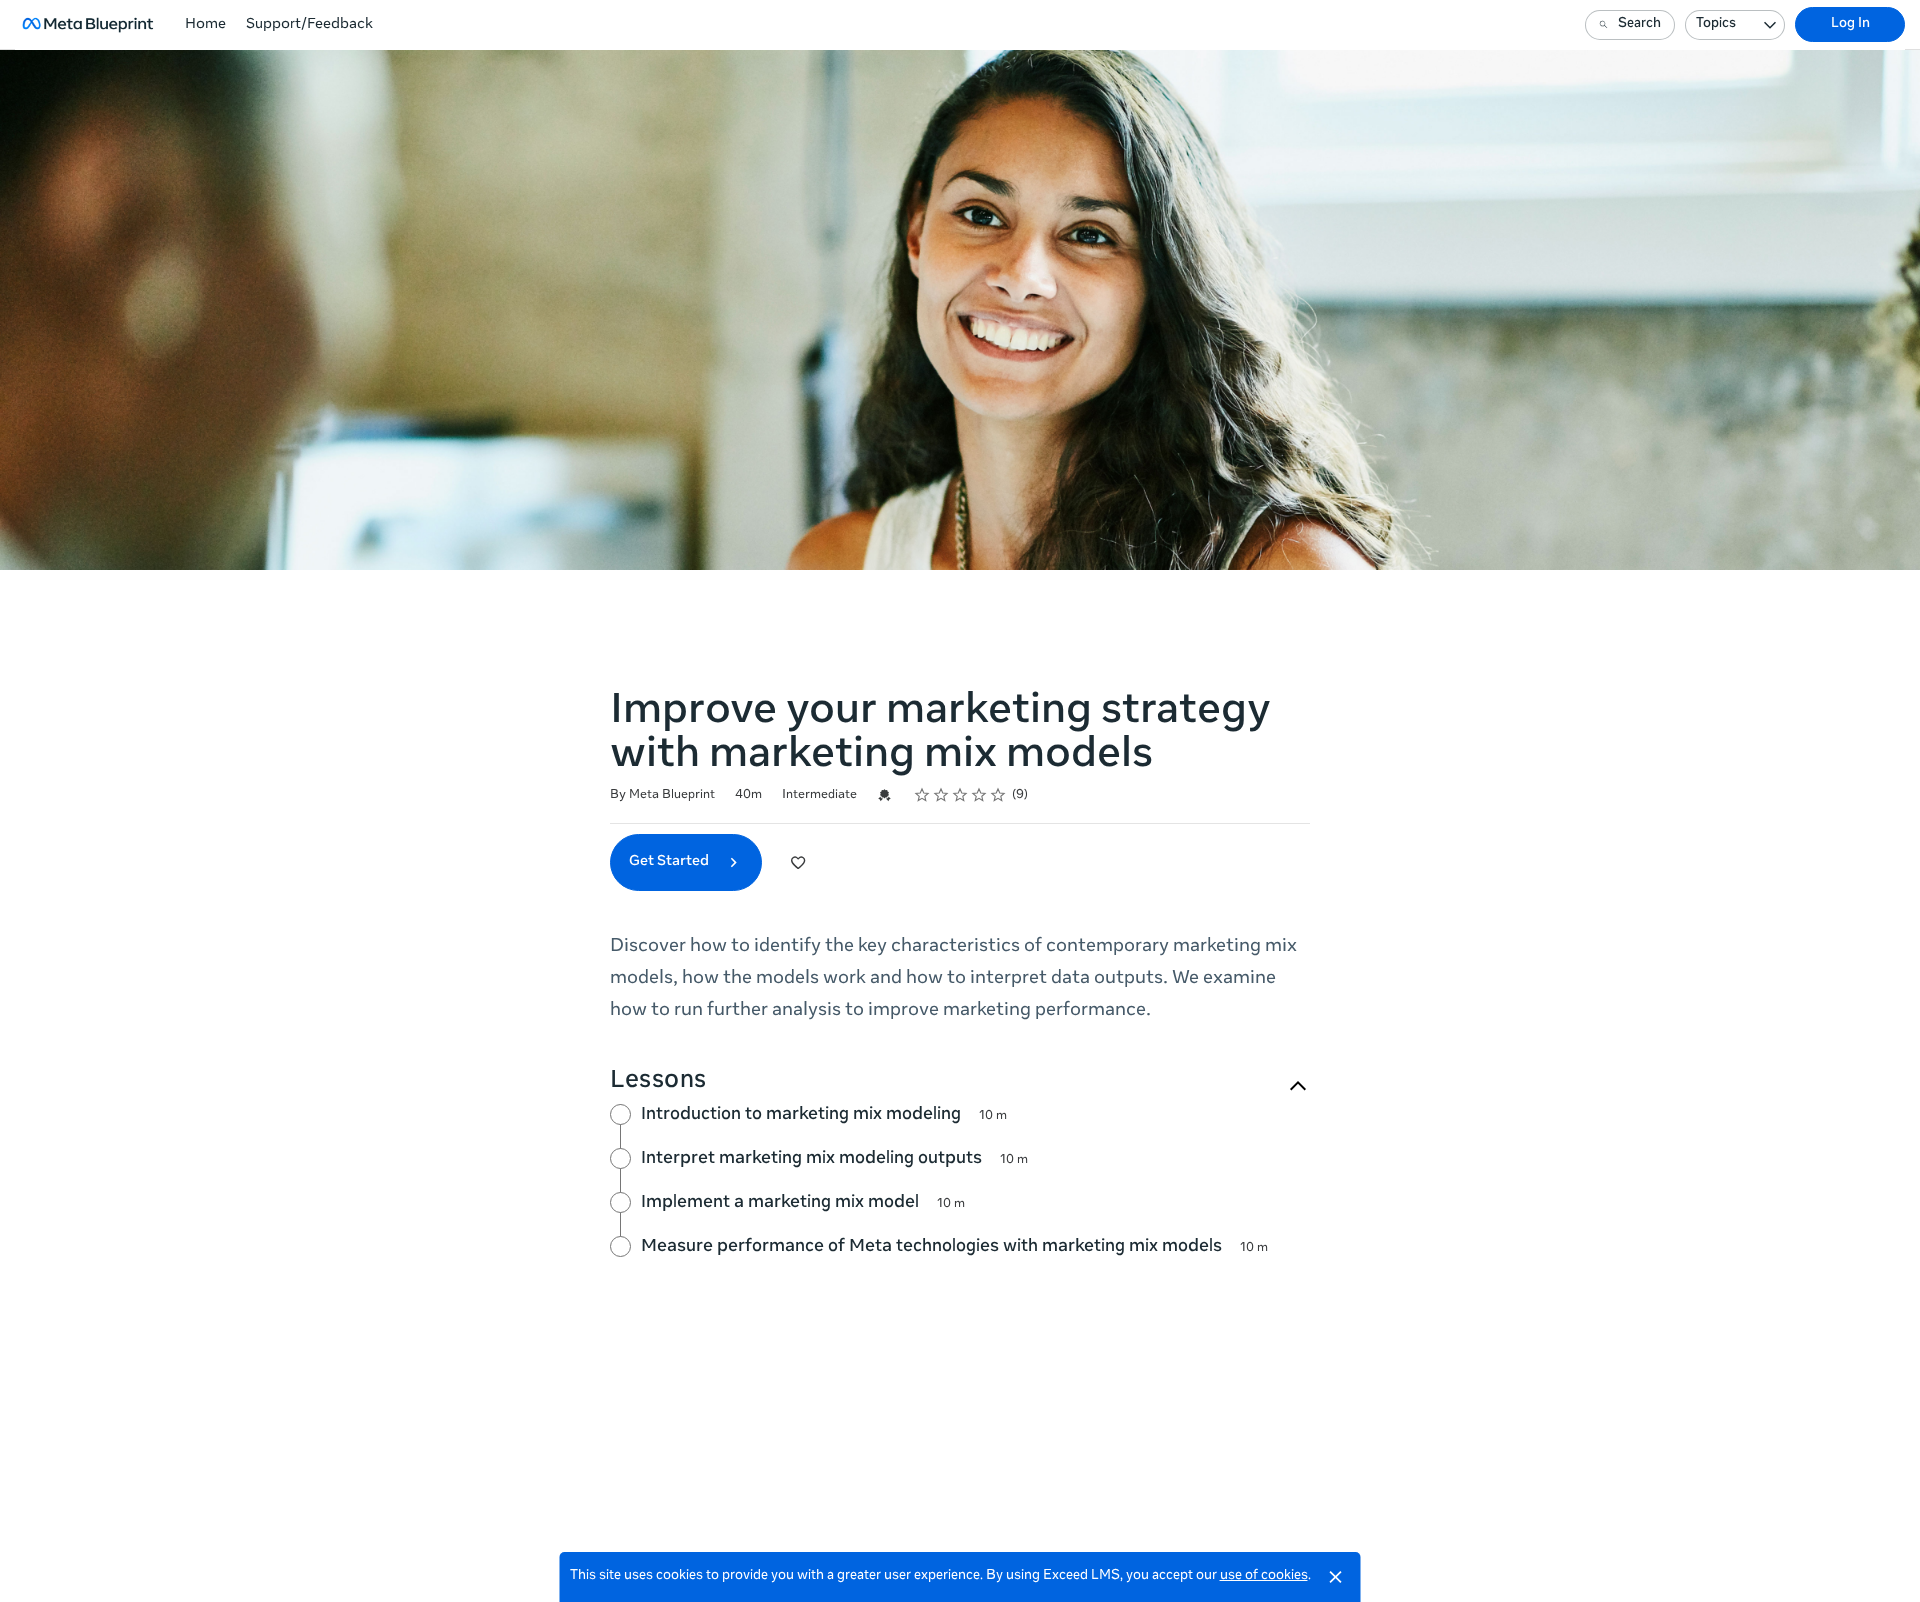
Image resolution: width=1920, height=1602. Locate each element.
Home (205, 25)
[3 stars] (960, 795)
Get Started (670, 862)
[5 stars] (998, 795)
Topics (1716, 24)
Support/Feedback (309, 25)
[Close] (1336, 1577)
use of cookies (1264, 1576)
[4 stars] (979, 795)
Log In (1850, 24)
